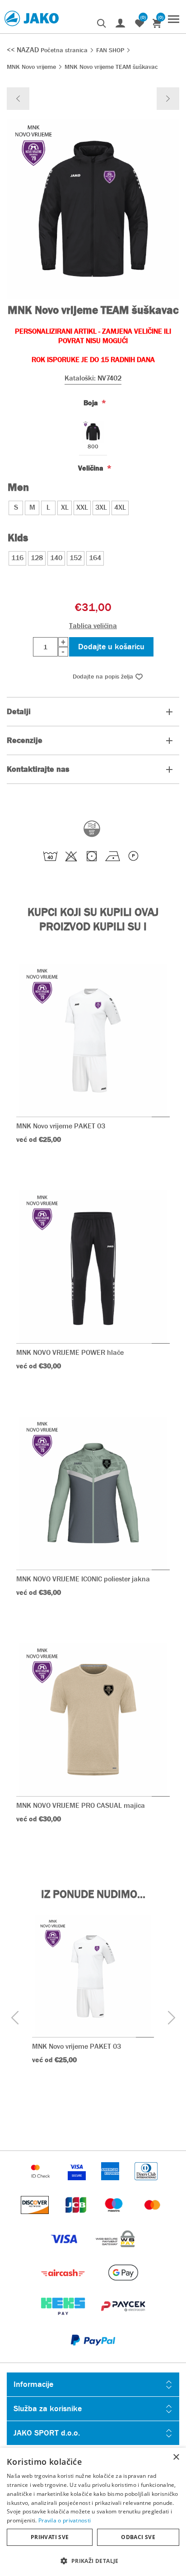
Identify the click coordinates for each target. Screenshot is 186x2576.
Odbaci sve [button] (138, 2537)
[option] (93, 2003)
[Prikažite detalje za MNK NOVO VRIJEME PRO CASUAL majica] (93, 1720)
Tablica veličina (93, 626)
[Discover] (36, 2218)
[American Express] (111, 2184)
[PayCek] (123, 2320)
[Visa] (65, 2252)
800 (93, 447)
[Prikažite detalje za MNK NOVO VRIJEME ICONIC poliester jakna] (93, 1493)
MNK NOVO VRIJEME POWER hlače (70, 1352)
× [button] (176, 2457)
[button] (93, 2560)
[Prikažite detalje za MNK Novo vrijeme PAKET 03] (93, 1040)
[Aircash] (64, 2286)
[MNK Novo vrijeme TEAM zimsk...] (168, 99)
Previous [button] (15, 2017)
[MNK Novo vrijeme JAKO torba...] (18, 99)
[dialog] (93, 2512)
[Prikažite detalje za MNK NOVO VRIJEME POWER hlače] (93, 1267)
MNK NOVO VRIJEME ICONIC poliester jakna (83, 1579)
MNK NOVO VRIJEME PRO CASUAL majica (81, 1805)
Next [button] (171, 2017)
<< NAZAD (24, 50)
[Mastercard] (153, 2218)
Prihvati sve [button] (50, 2537)
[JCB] (77, 2218)
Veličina (92, 468)
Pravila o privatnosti (65, 2520)
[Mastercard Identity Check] (42, 2184)
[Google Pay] (123, 2286)
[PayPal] (93, 2353)
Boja (92, 402)
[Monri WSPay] (115, 2252)
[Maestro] (115, 2218)
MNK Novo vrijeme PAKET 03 (61, 1126)
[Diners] (146, 2184)
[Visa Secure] (78, 2184)
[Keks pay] (64, 2320)
